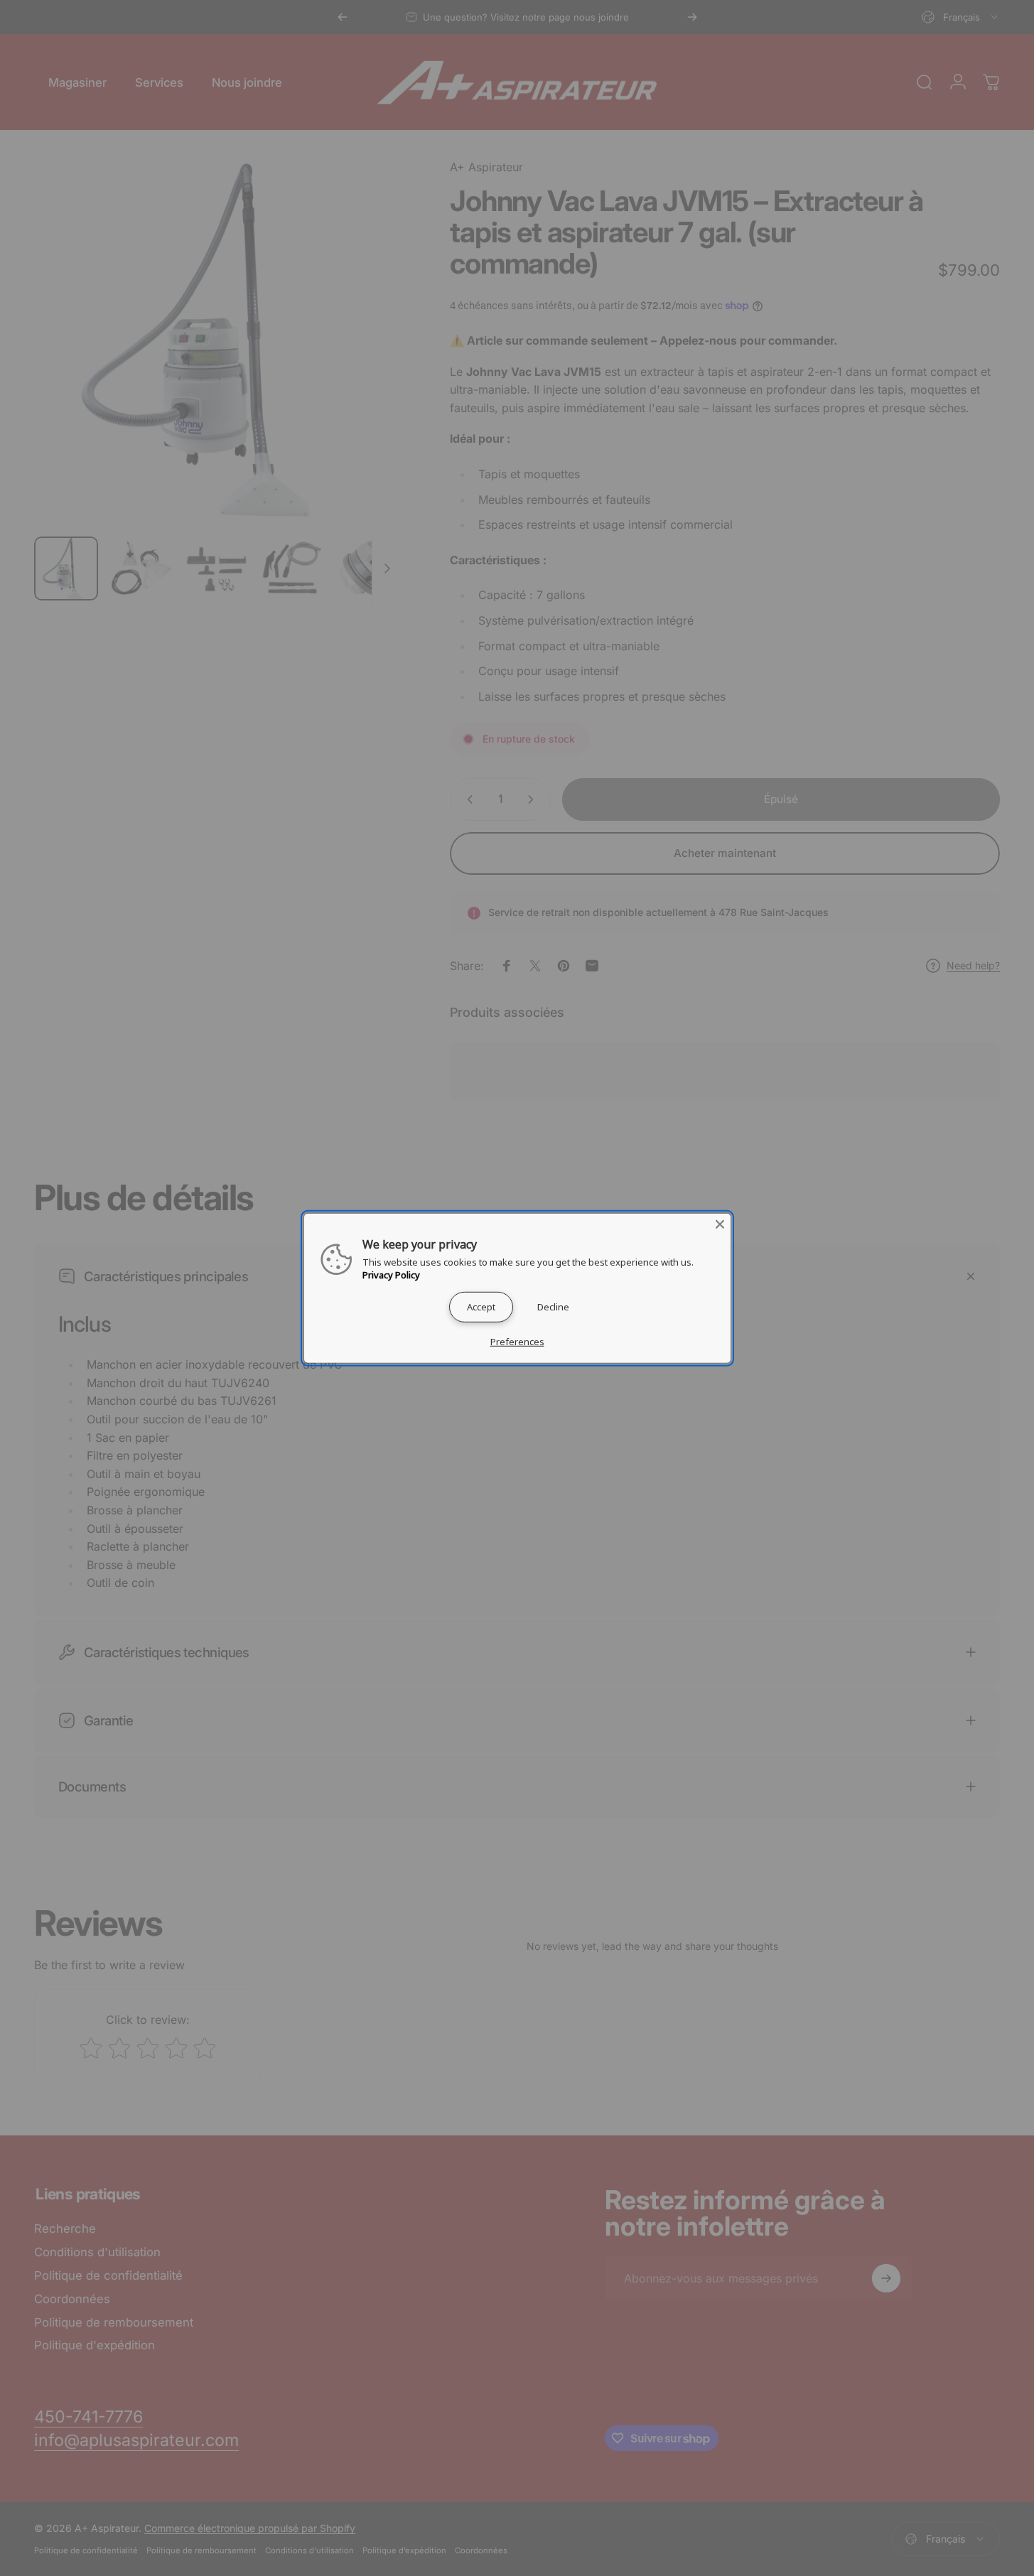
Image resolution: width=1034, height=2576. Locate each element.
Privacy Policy (391, 1274)
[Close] (720, 1224)
